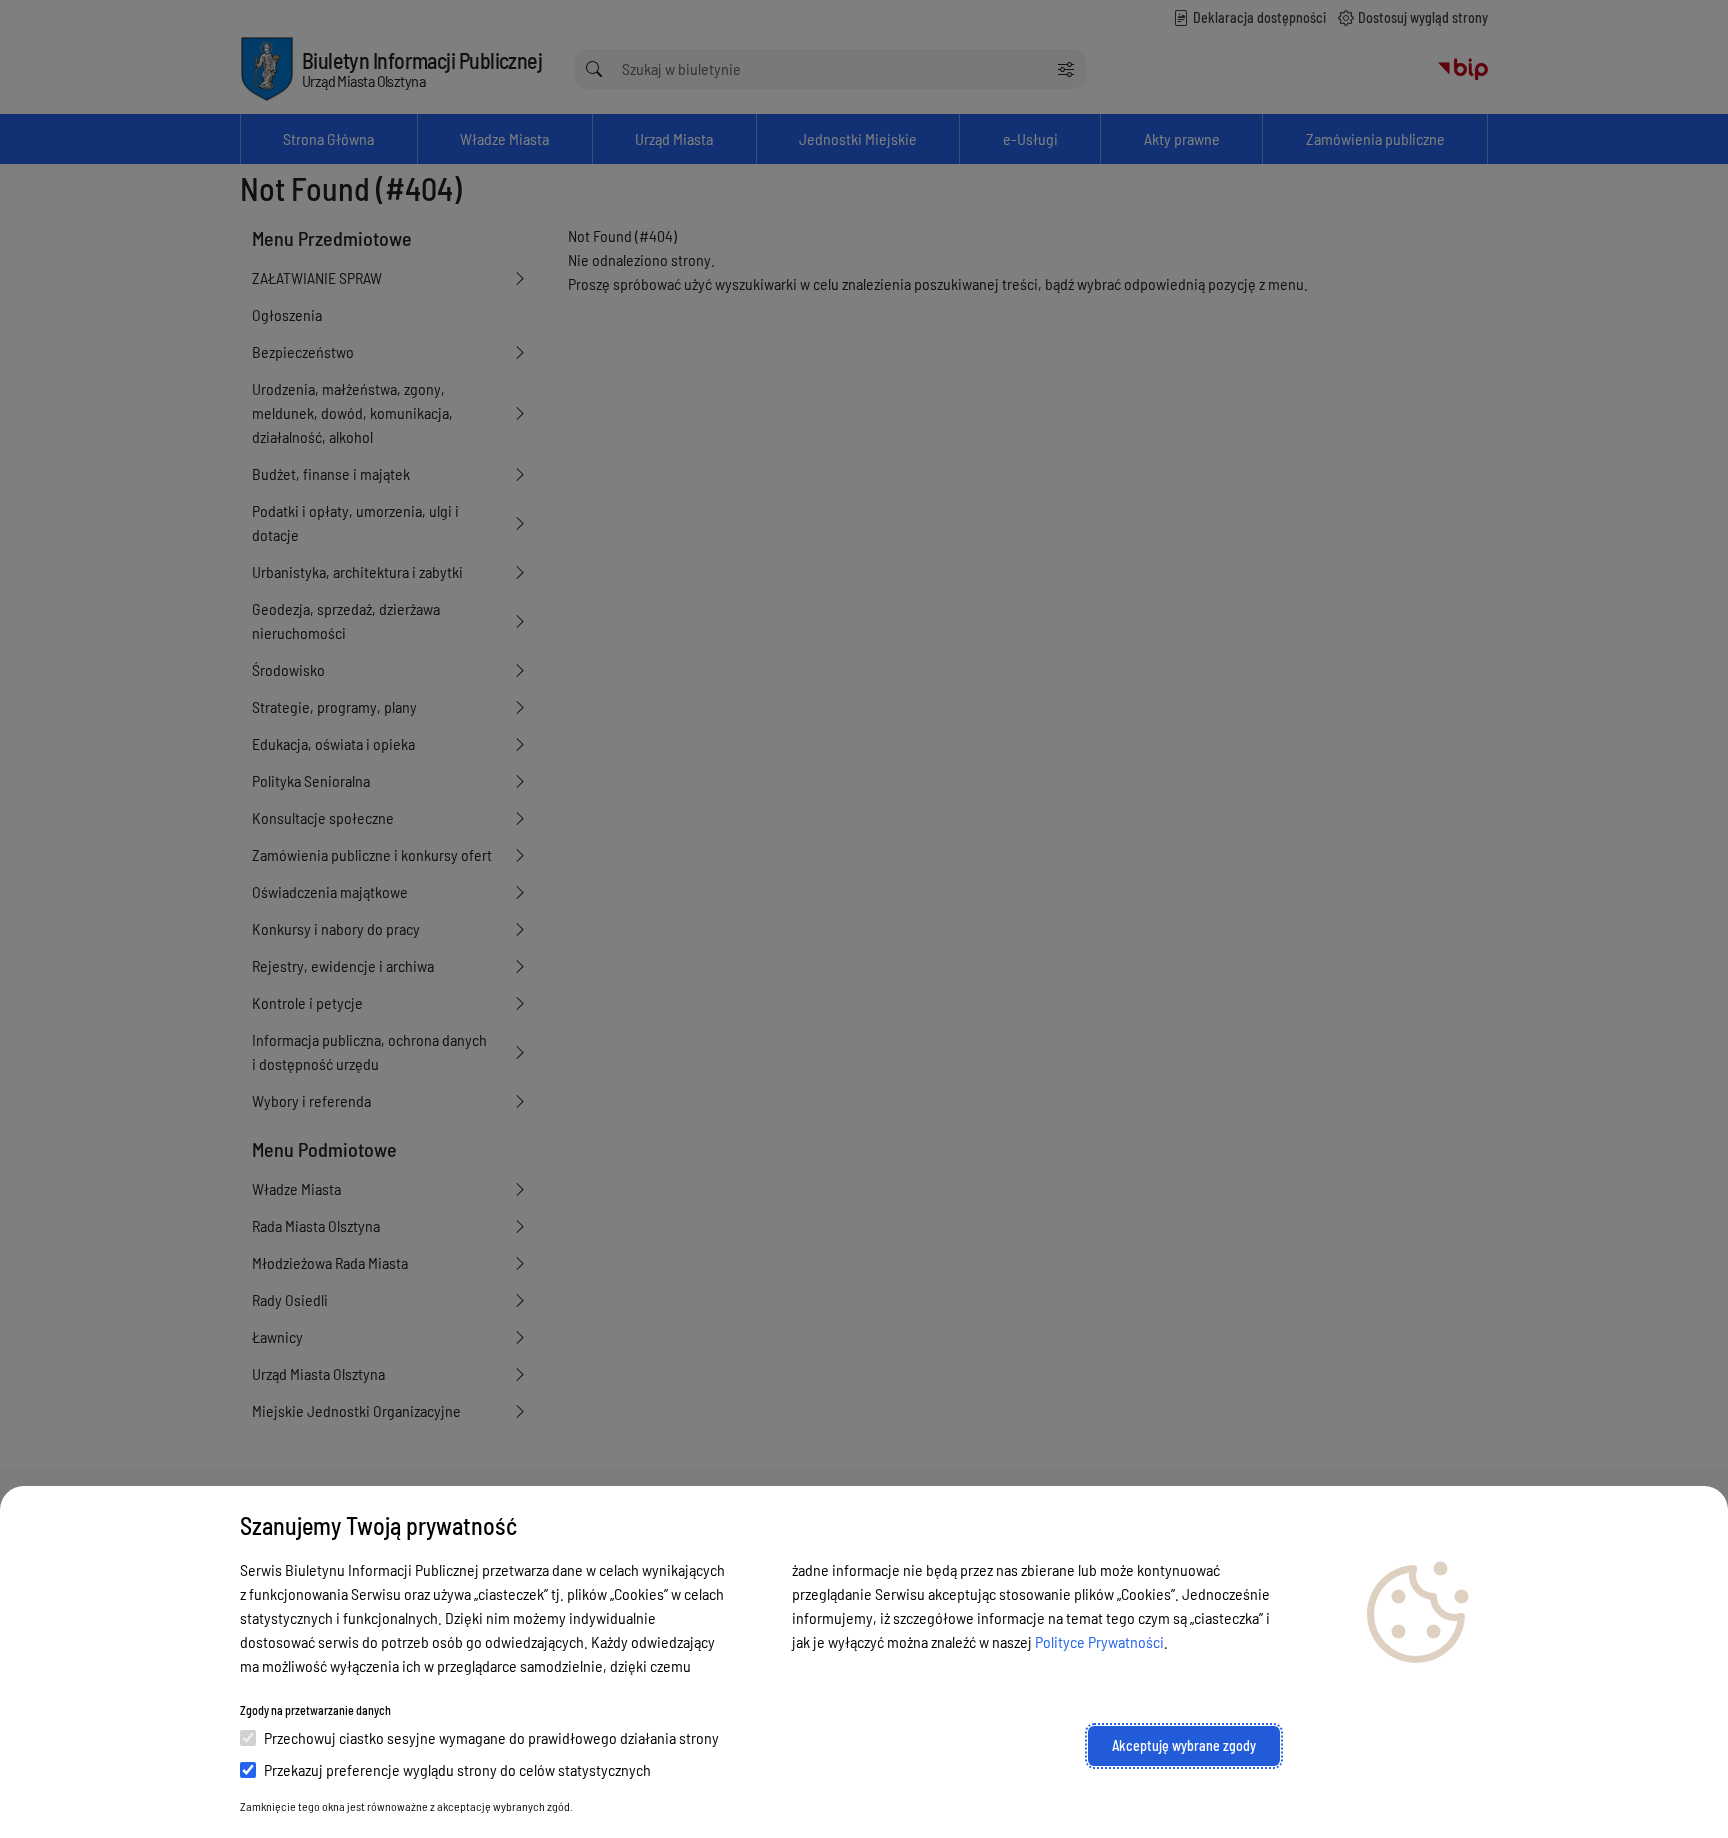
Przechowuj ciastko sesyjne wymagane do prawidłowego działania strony (491, 1737)
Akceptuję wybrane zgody (1184, 1745)
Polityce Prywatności (1099, 1641)
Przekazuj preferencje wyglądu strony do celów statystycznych (457, 1769)
